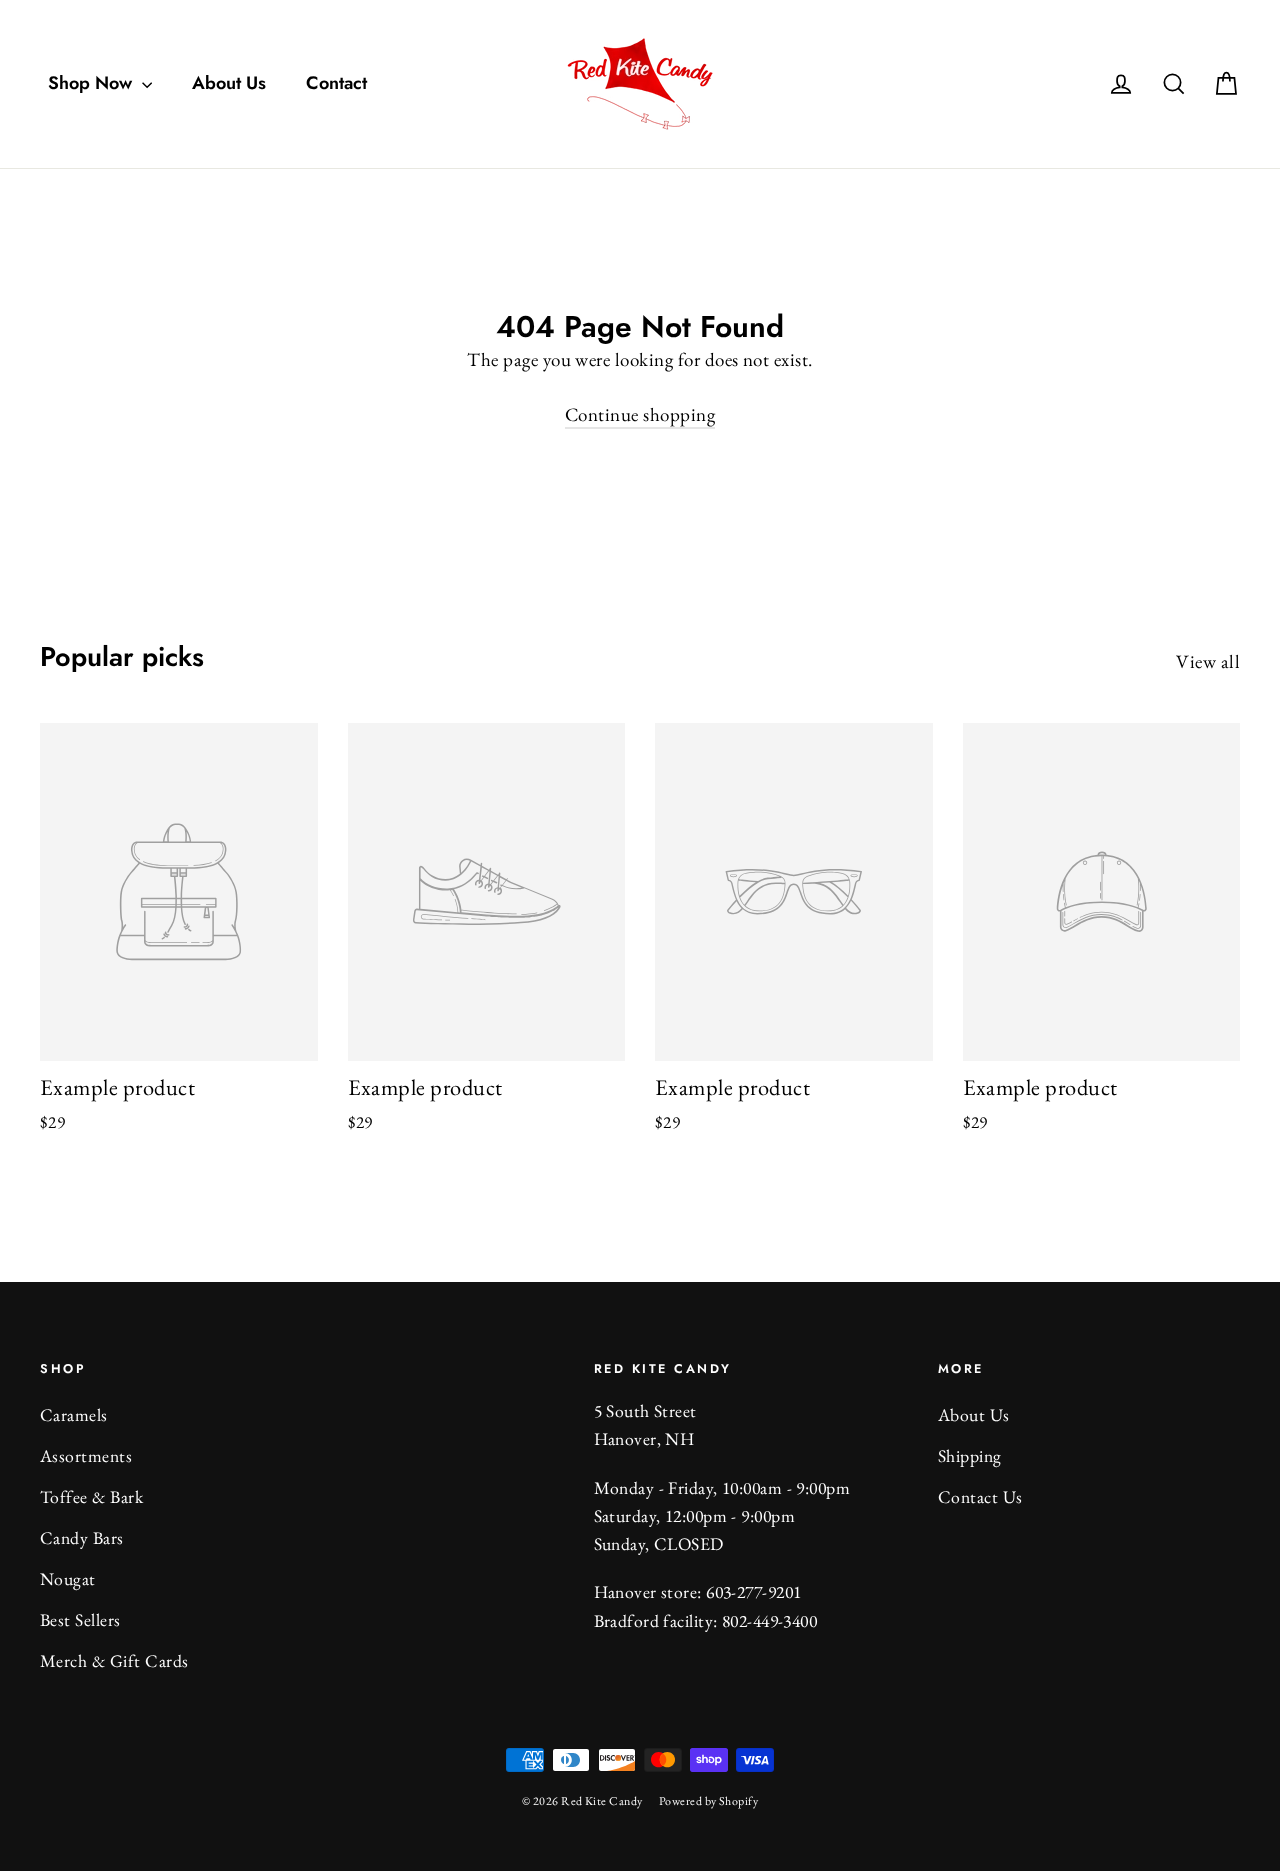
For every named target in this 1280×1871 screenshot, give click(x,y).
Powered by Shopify (709, 1801)
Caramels (74, 1414)
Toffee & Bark (91, 1496)
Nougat (68, 1578)
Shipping (970, 1455)
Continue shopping (640, 414)
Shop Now (92, 83)
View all (1208, 661)
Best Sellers (80, 1619)
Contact (336, 83)
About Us (229, 83)
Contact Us (980, 1496)
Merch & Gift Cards (114, 1660)
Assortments (86, 1455)
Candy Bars (82, 1537)
